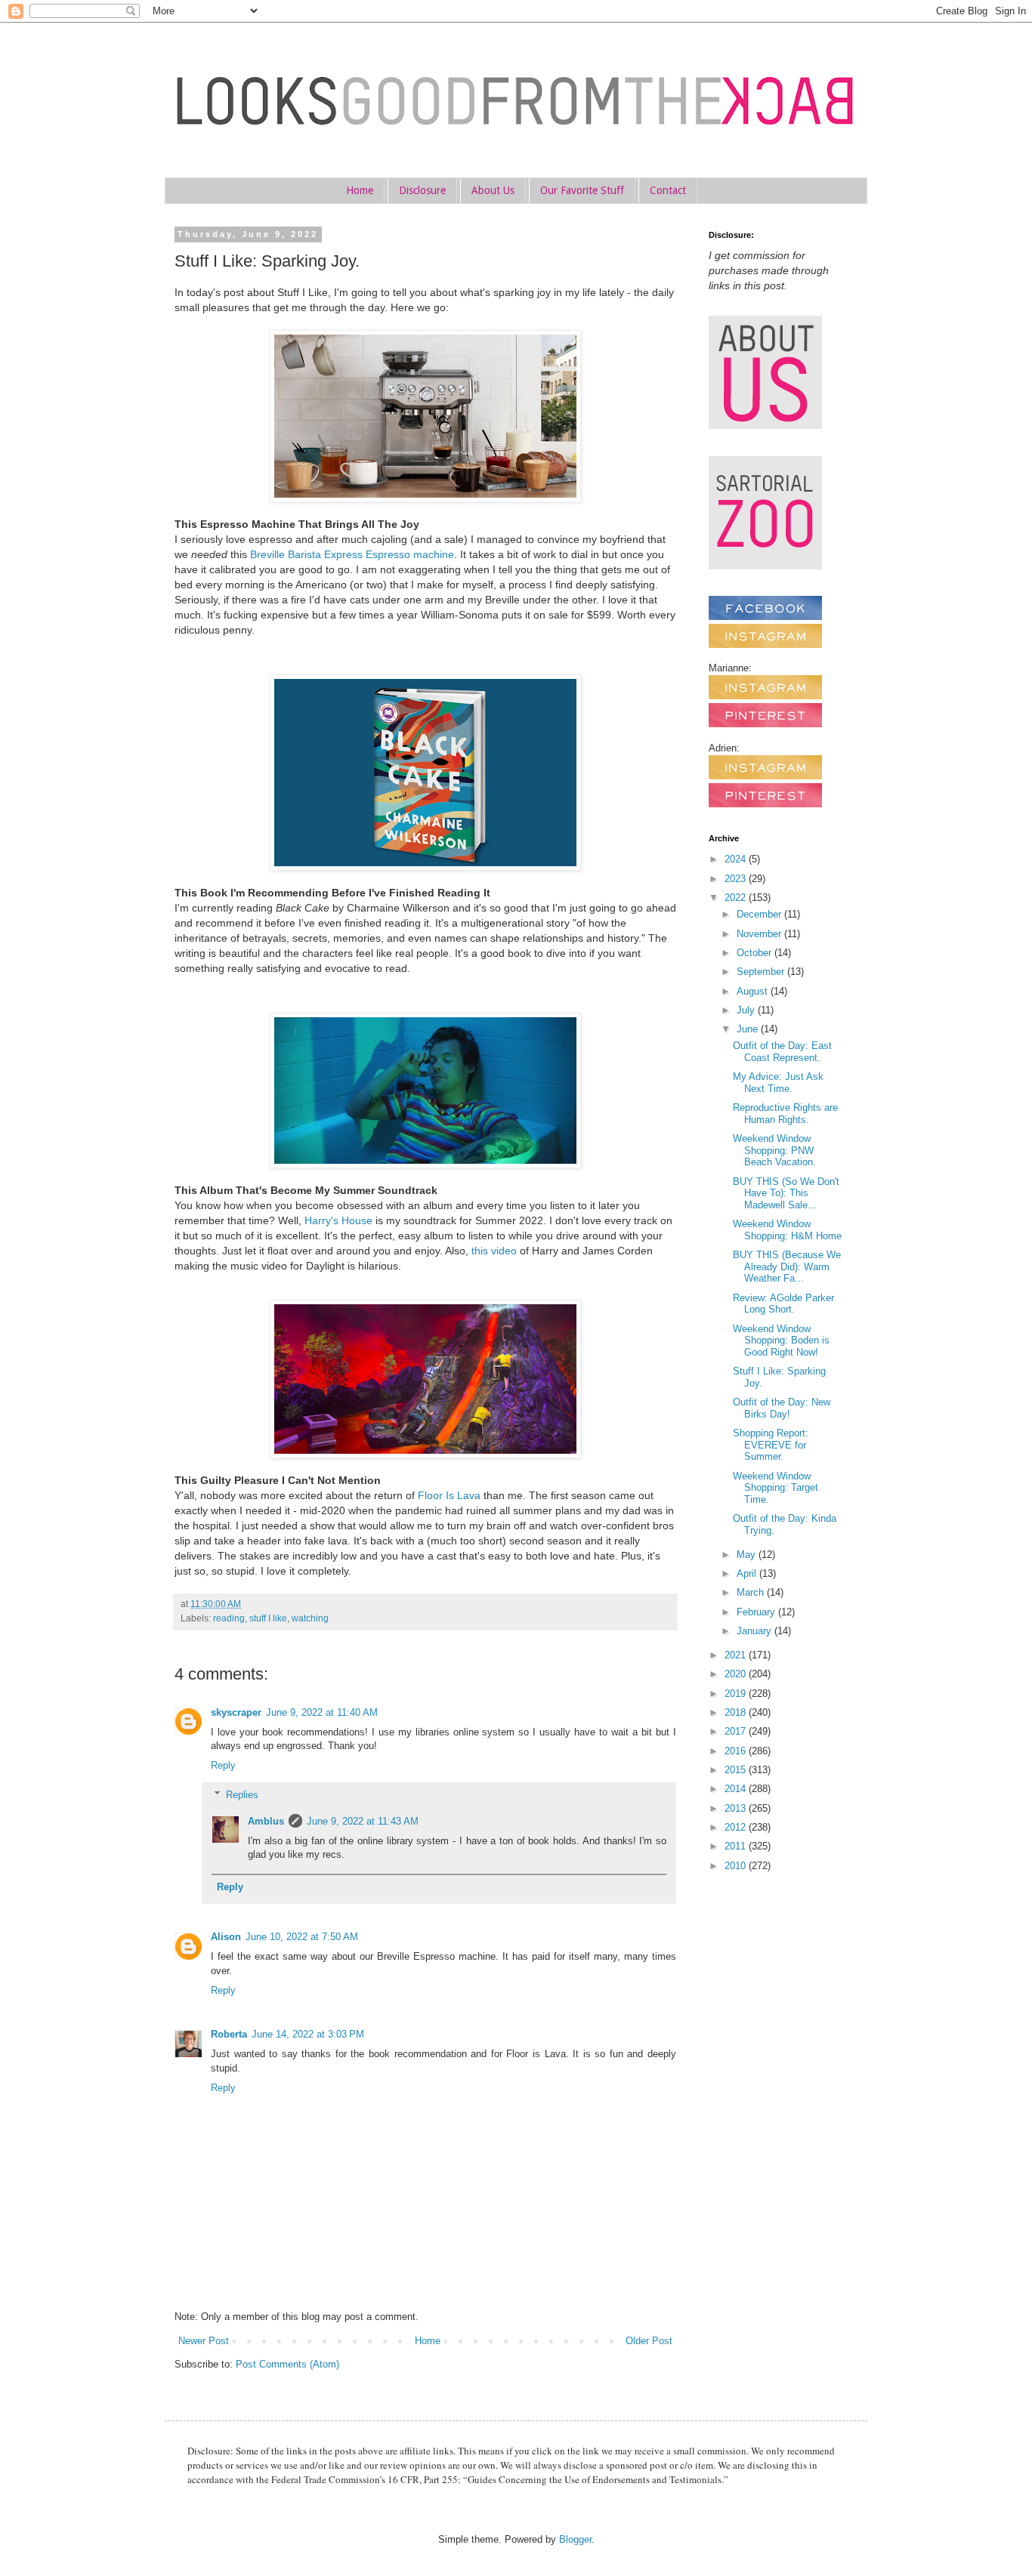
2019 (737, 1694)
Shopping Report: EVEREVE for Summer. (771, 1445)
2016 (737, 1751)
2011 (737, 1846)
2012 (737, 1827)
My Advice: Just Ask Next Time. (778, 1083)
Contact (668, 190)
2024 (737, 859)
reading (229, 1618)
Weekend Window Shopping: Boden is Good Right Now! (781, 1340)
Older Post (649, 2341)
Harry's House (338, 1220)
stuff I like (268, 1618)
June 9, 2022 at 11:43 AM (363, 1821)
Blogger (575, 2539)
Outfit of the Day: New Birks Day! (782, 1408)
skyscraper (236, 1712)
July (747, 1010)
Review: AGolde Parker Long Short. (783, 1304)
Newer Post (204, 2341)
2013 (737, 1808)
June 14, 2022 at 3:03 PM (308, 2034)
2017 (737, 1731)
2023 (737, 879)
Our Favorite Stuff (582, 190)
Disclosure (422, 190)
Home (360, 190)
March (752, 1592)
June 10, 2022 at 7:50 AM (302, 1937)
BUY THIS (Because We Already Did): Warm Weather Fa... (787, 1266)
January (755, 1631)
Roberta (229, 2034)
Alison (226, 1937)
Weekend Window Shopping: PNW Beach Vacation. (774, 1150)
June (749, 1029)
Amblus (266, 1821)
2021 (737, 1655)
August (754, 991)
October (755, 953)
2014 (737, 1789)
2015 (737, 1770)
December (760, 914)
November (760, 934)
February (757, 1612)
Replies (242, 1795)
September (762, 972)
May (748, 1555)
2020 (737, 1674)
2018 (737, 1712)
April (748, 1573)
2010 (737, 1866)
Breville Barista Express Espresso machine (352, 554)
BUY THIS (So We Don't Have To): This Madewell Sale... (786, 1193)
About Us (493, 190)
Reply (223, 1765)
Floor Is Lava (449, 1495)
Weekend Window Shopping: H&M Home (787, 1230)
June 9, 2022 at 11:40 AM (322, 1712)
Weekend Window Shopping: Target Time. (776, 1488)
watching (310, 1618)
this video (494, 1251)
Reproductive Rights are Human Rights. (785, 1114)
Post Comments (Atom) (287, 2364)
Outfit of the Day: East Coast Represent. (782, 1052)
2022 (737, 898)
